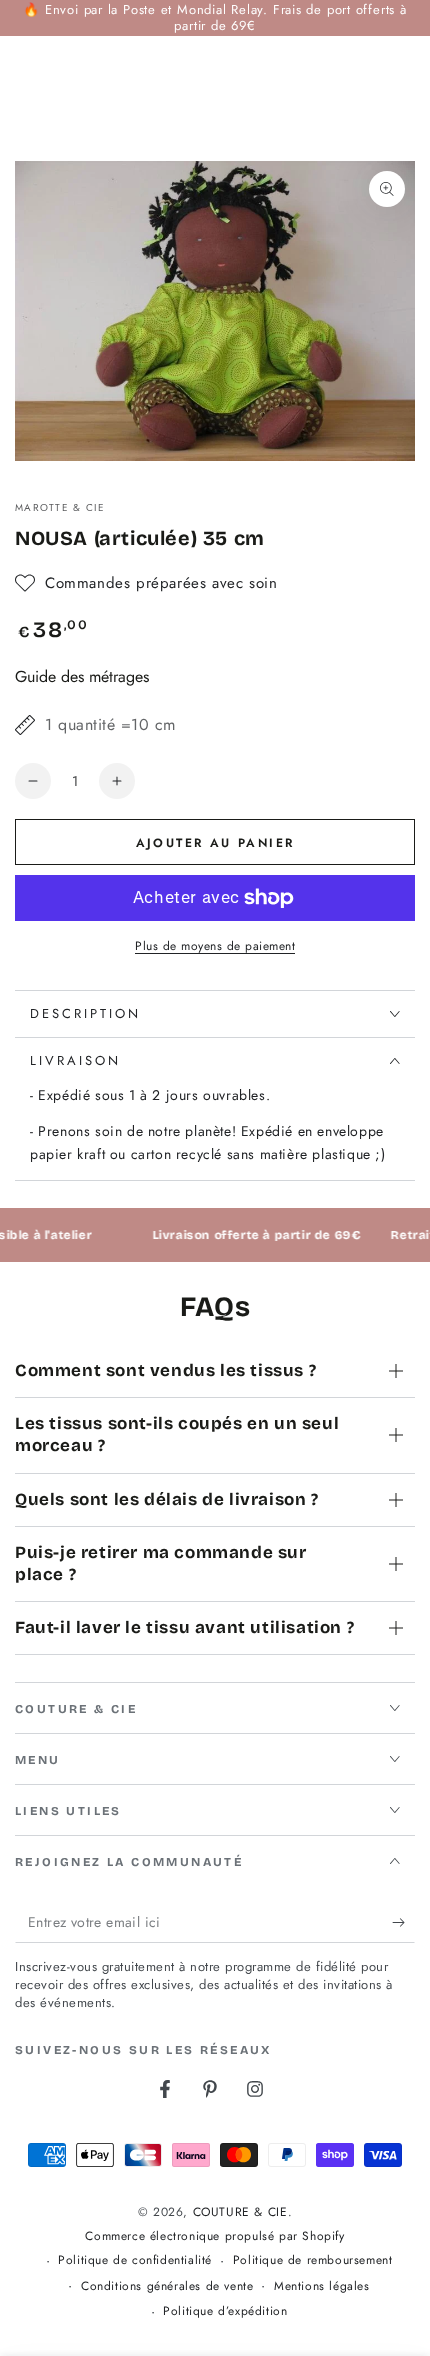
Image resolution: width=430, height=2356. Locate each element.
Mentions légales (322, 2286)
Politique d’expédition (225, 2311)
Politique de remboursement (313, 2260)
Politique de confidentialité (135, 2260)
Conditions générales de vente (167, 2286)
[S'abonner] (403, 1923)
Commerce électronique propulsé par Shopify (214, 2236)
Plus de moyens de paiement (215, 946)
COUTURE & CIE (240, 2212)
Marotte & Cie (60, 508)
